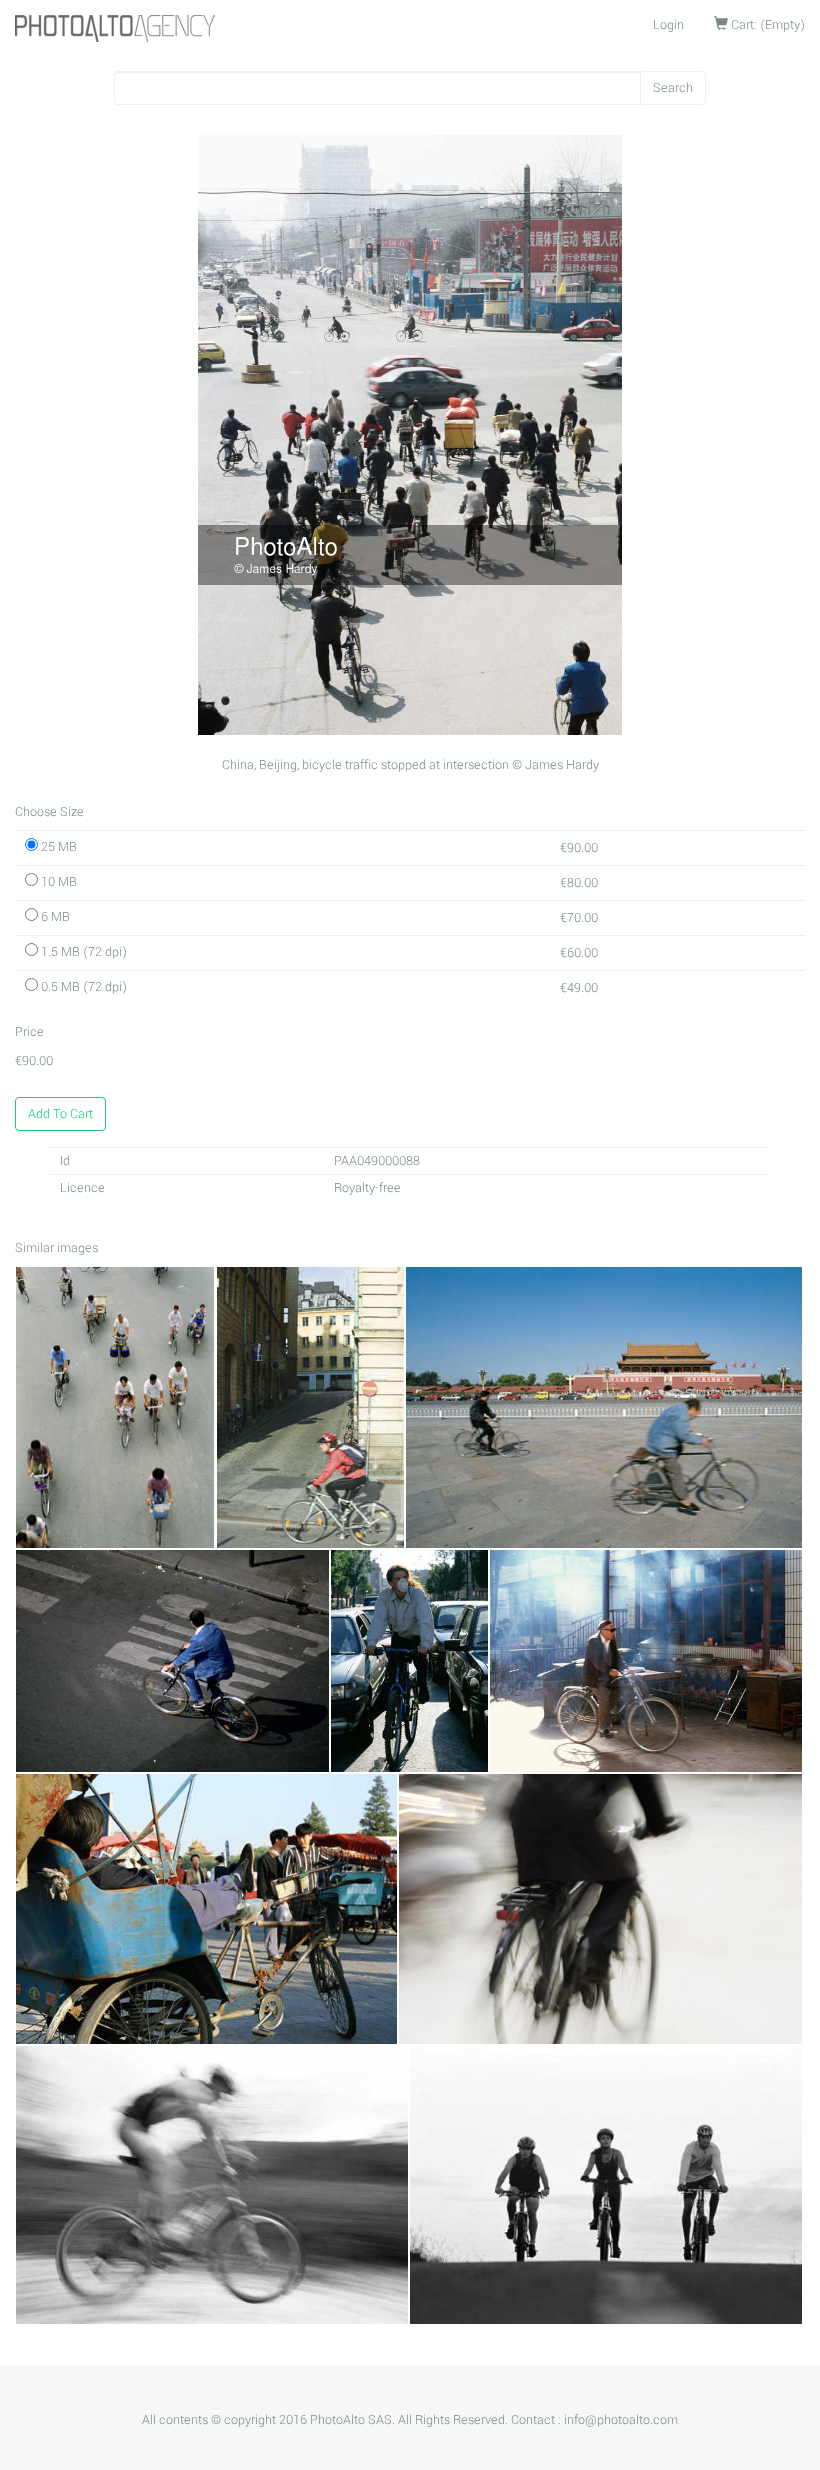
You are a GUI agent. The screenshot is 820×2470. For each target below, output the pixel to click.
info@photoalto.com (621, 2420)
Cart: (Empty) (766, 25)
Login (668, 25)
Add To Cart (60, 1114)
